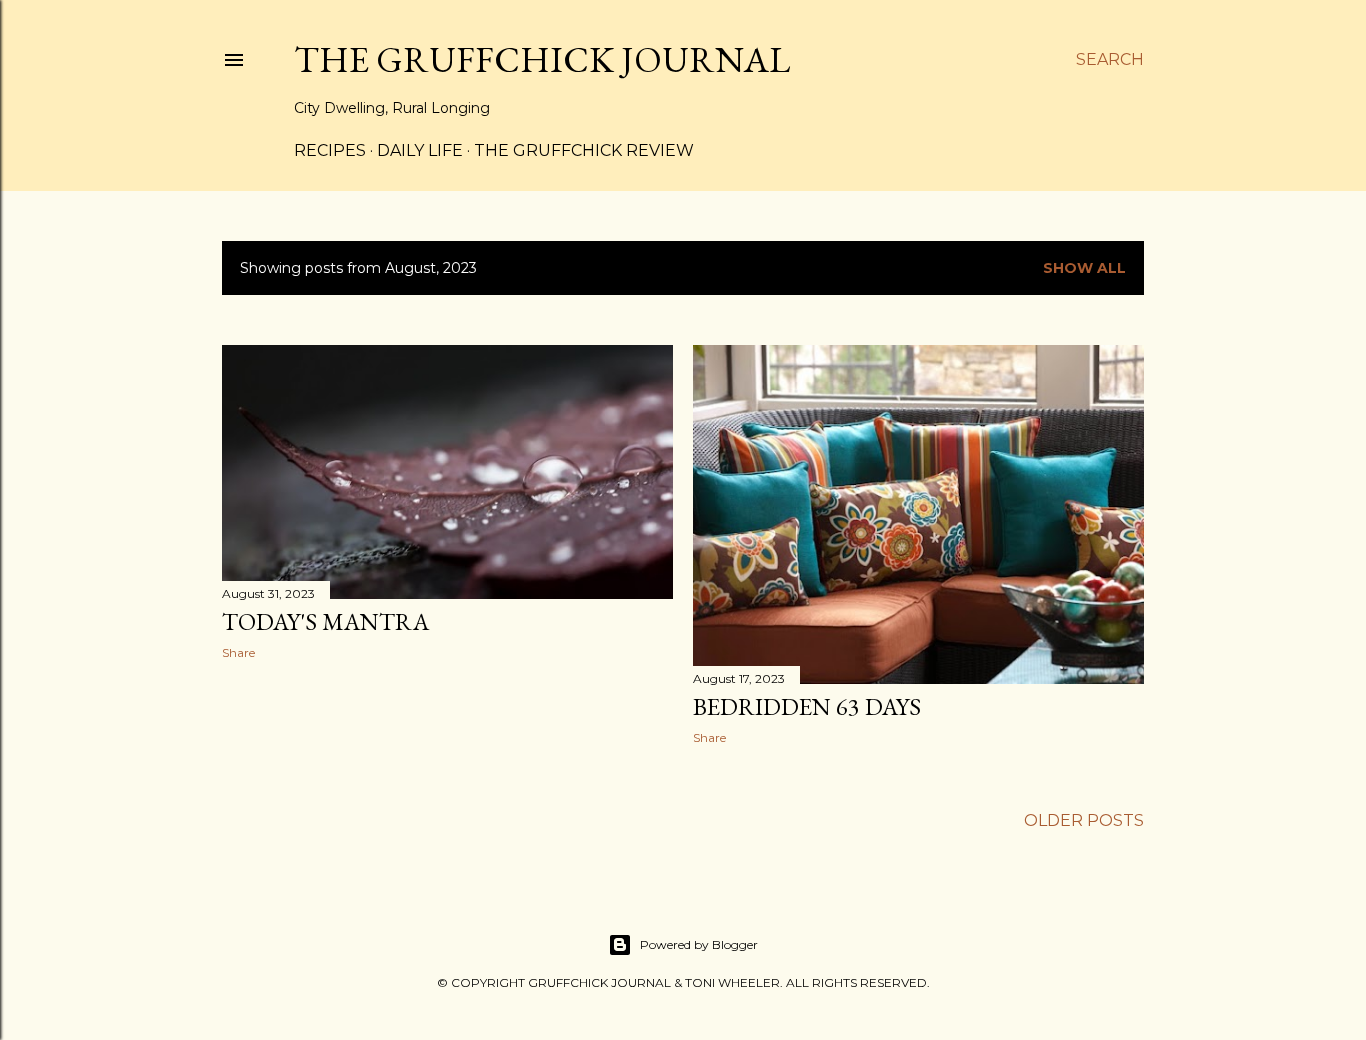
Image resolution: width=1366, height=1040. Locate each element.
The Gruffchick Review (584, 150)
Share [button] (238, 652)
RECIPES (330, 150)
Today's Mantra (325, 621)
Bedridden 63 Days (807, 706)
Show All (1084, 268)
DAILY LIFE (420, 150)
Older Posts (1084, 820)
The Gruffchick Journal (542, 59)
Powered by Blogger (699, 944)
